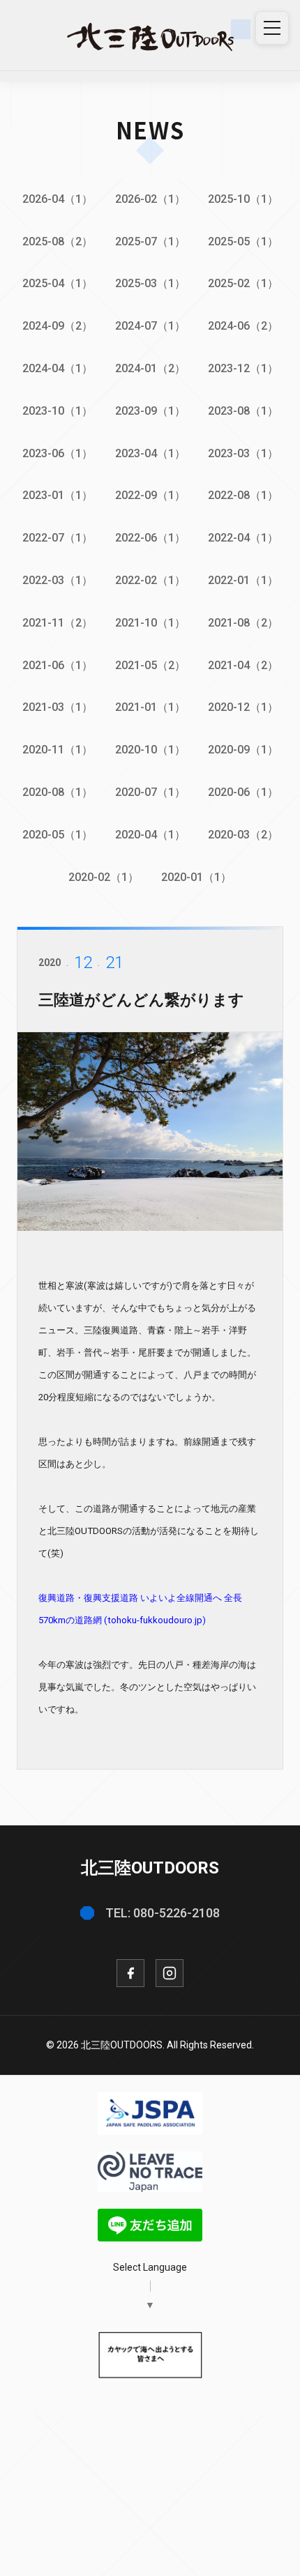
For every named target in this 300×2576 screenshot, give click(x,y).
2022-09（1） (150, 495)
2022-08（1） (243, 495)
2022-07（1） (58, 538)
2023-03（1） (243, 453)
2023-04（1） (150, 453)
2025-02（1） (243, 283)
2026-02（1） (150, 199)
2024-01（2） (150, 368)
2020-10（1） (150, 750)
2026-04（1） (58, 199)
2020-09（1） (243, 750)
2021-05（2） (150, 665)
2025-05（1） (243, 242)
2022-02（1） (150, 580)
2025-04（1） (58, 283)
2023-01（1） (58, 495)
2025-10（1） (243, 199)
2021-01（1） (150, 707)
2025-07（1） (150, 242)
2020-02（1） (104, 877)
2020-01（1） (196, 877)
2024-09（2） (58, 326)
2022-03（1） (58, 580)
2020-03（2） (243, 835)
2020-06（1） (243, 792)
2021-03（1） (58, 707)
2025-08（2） (58, 242)
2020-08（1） (58, 792)
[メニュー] (272, 28)
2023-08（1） (243, 411)
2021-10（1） (150, 623)
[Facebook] (130, 1973)
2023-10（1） (58, 411)
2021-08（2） (243, 623)
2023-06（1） (58, 453)
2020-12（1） (243, 707)
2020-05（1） (58, 835)
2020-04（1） (150, 835)
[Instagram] (170, 1973)
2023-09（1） (150, 411)
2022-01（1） (243, 580)
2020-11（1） (58, 750)
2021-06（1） (58, 665)
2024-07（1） (150, 326)
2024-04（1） (58, 368)
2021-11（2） (58, 623)
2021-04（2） (243, 665)
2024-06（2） (243, 326)
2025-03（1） (150, 283)
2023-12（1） (243, 368)
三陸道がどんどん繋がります (141, 1000)
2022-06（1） (150, 538)
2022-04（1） (243, 538)
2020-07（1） (150, 792)
